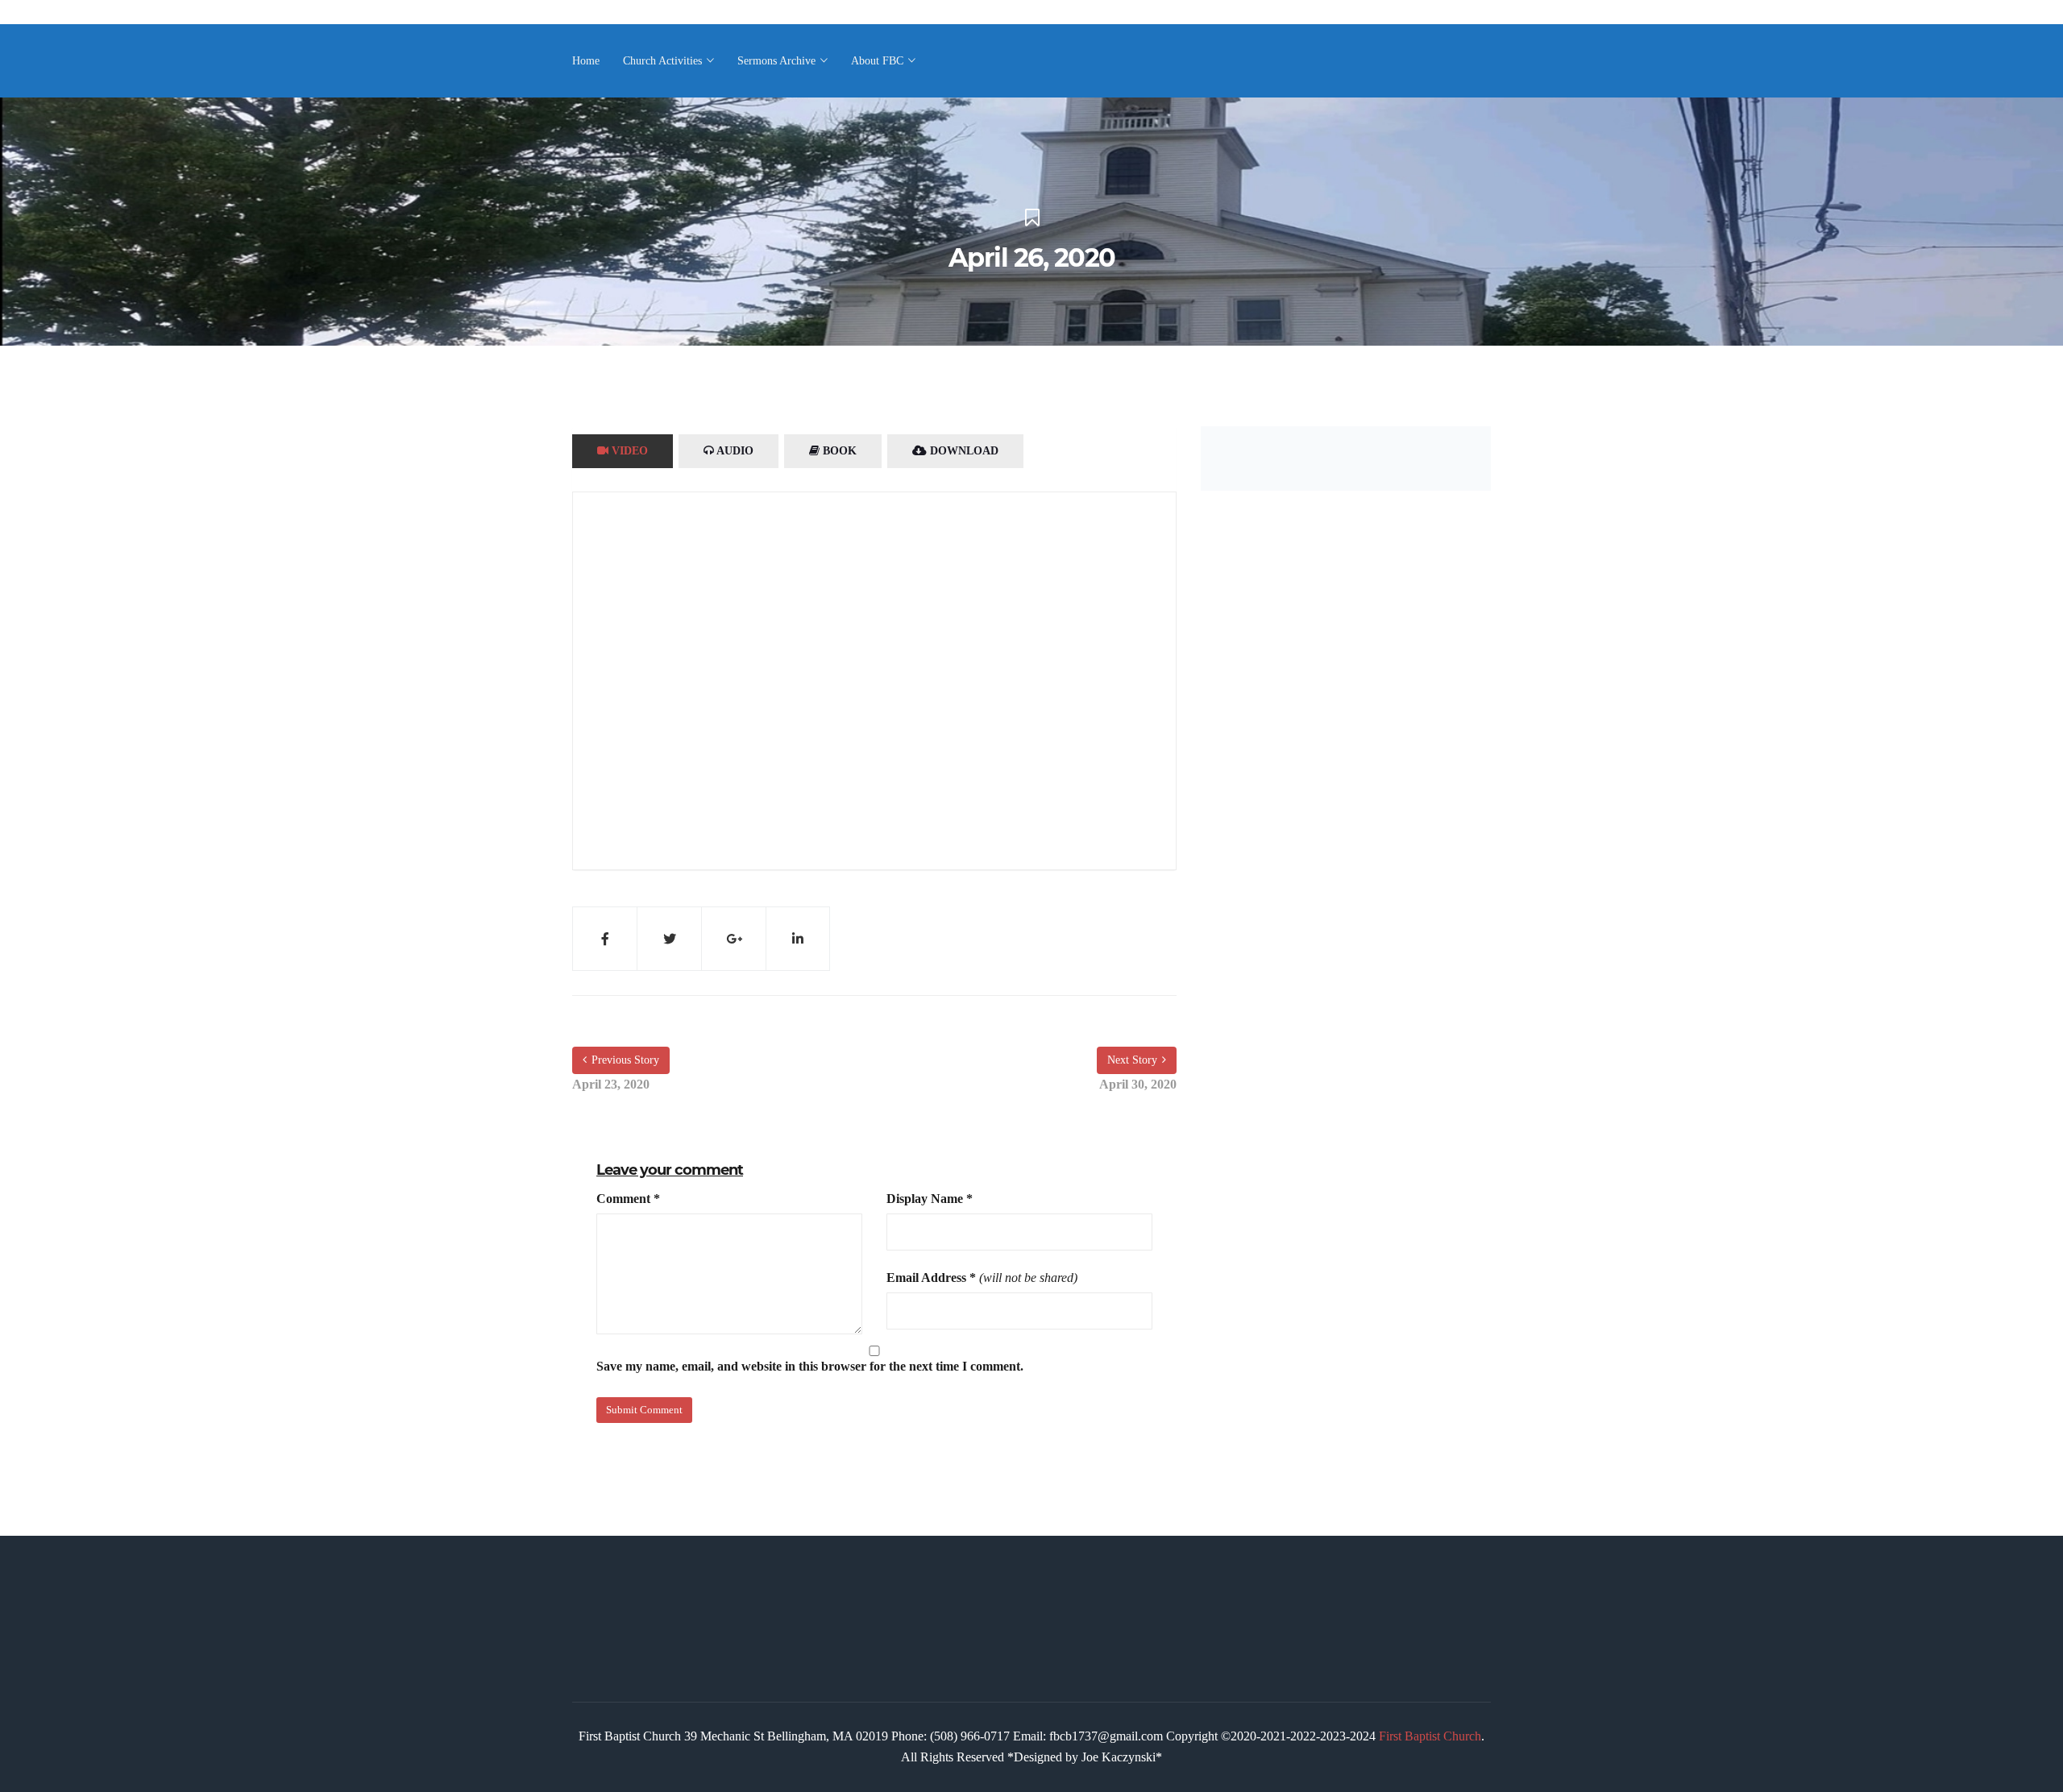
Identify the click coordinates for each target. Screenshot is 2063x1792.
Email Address (931, 1278)
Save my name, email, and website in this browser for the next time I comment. (810, 1366)
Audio (734, 451)
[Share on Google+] (733, 939)
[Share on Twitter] (669, 939)
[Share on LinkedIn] (798, 939)
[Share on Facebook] (604, 939)
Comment (628, 1199)
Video (628, 451)
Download (963, 451)
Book (838, 451)
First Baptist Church (1430, 1736)
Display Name (930, 1199)
